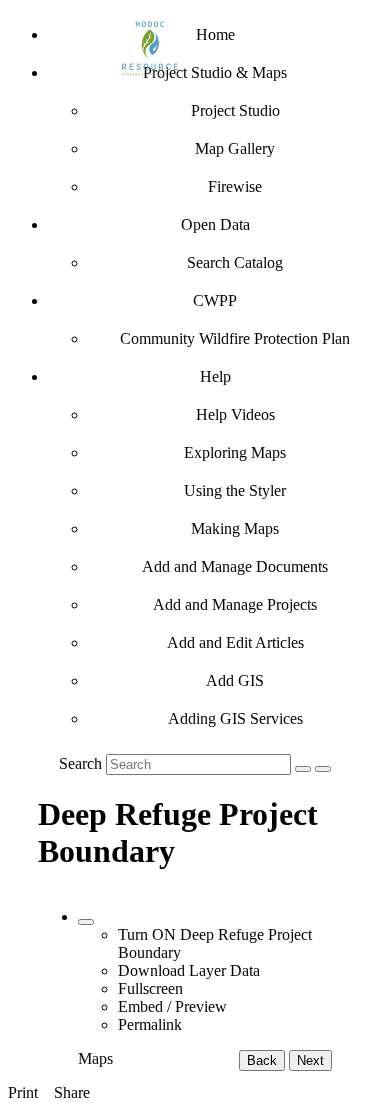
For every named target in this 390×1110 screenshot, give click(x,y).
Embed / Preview (172, 1006)
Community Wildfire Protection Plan (235, 338)
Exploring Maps (235, 452)
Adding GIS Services (235, 718)
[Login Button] (323, 769)
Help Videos (235, 414)
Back (262, 1060)
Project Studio (235, 110)
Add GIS (235, 680)
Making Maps (235, 528)
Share (72, 1092)
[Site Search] (303, 769)
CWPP (215, 300)
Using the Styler (235, 490)
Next (310, 1060)
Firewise (235, 186)
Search (80, 763)
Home (215, 34)
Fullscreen (150, 988)
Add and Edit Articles (235, 642)
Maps (95, 1058)
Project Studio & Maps (215, 72)
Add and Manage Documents (235, 566)
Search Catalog (235, 262)
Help (215, 376)
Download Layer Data (189, 970)
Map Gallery (235, 148)
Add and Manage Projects (235, 604)
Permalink (150, 1024)
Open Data (215, 224)
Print (23, 1092)
